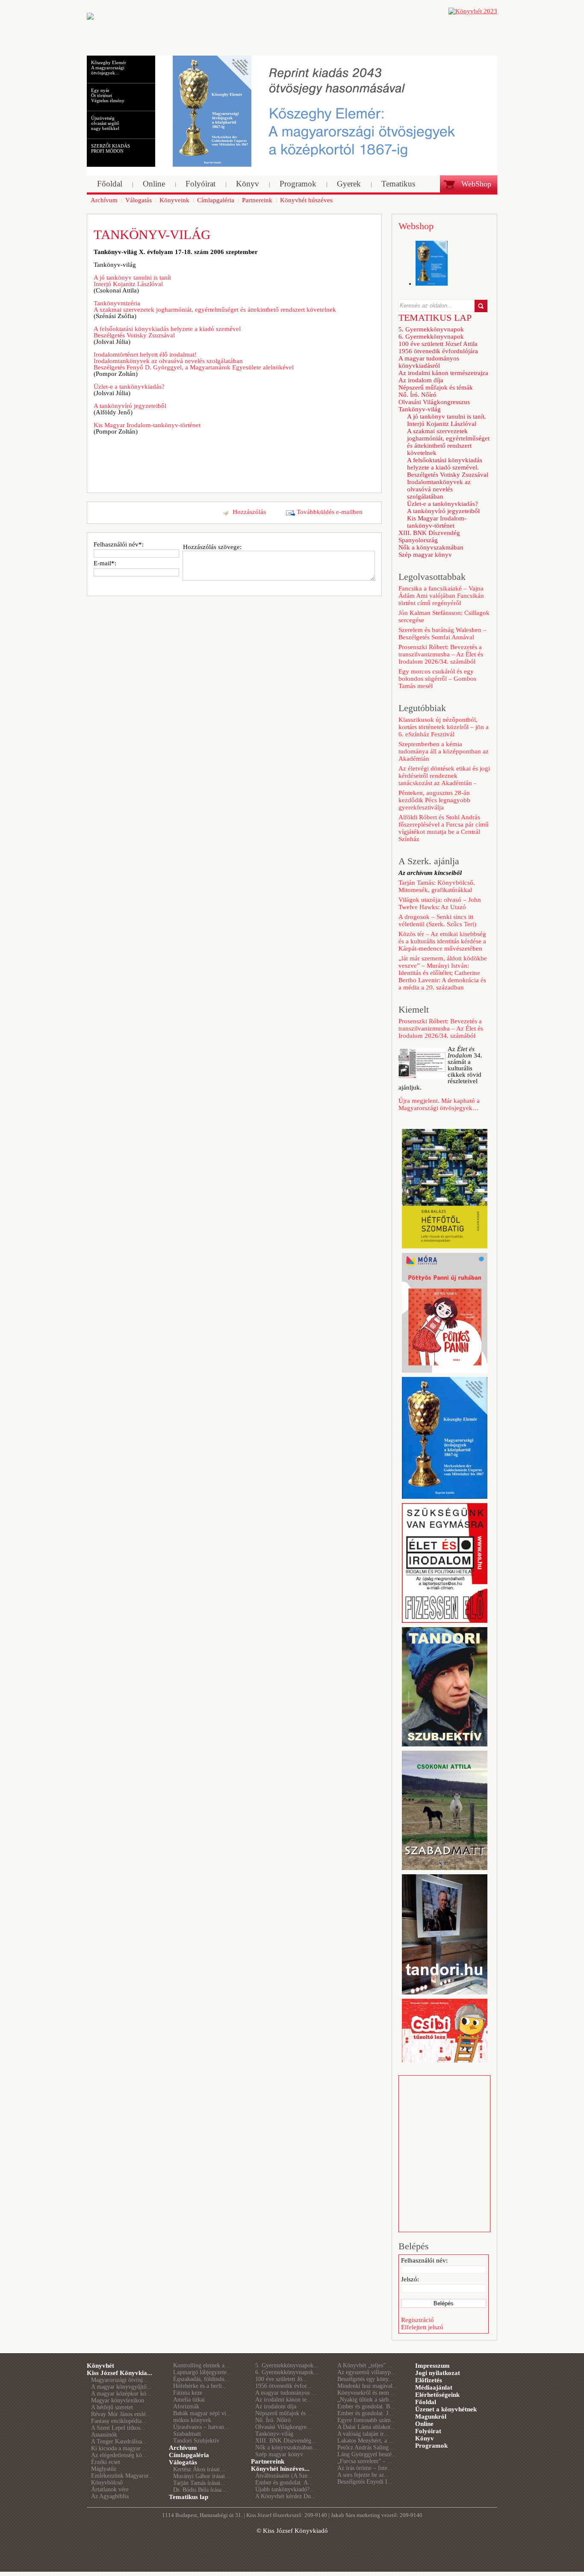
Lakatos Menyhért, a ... (366, 2441)
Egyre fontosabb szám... (367, 2420)
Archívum (183, 2448)
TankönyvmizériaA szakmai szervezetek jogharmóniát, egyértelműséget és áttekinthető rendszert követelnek (215, 306)
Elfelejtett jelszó (422, 2327)
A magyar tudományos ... (286, 2393)
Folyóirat (428, 2431)
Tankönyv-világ (420, 409)
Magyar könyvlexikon (118, 2400)
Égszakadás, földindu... (201, 2379)
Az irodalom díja (421, 380)
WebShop (476, 184)
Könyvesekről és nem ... (367, 2393)
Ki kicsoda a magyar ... (119, 2448)
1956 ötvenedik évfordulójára (438, 351)
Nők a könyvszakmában (431, 547)
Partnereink (268, 2461)
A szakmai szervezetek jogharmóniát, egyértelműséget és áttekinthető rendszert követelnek (448, 442)
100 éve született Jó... (281, 2379)
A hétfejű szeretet (112, 2407)
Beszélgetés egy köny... (365, 2379)
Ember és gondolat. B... (366, 2406)
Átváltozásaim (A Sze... (284, 2476)
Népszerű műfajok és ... (284, 2413)
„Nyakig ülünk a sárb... (366, 2400)
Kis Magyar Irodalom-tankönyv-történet (147, 425)
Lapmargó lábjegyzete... (202, 2372)
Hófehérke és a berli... (200, 2386)
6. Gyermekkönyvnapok (431, 337)
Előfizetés (429, 2380)
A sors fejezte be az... (363, 2475)
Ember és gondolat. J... (365, 2413)
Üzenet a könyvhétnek (446, 2409)
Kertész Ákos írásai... (199, 2469)
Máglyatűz (104, 2469)
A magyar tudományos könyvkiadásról (429, 362)
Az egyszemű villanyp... (367, 2372)
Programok (431, 2446)
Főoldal (426, 2402)
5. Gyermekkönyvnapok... (287, 2365)
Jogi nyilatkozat (438, 2373)
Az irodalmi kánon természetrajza (443, 373)
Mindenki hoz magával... (367, 2386)
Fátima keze (188, 2393)
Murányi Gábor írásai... (202, 2476)
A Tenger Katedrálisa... (119, 2442)
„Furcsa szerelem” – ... (365, 2461)
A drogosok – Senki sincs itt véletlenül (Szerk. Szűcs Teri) (437, 920)
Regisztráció (417, 2320)
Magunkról (431, 2416)
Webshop (416, 226)
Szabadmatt (187, 2434)
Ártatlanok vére (110, 2489)
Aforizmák (186, 2406)
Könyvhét (100, 2366)
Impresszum (432, 2366)
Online (424, 2424)
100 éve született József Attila (438, 344)
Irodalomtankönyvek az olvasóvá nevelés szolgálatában (439, 489)
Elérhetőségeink (437, 2395)
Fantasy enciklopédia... (119, 2421)
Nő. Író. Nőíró (417, 395)
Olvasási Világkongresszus (434, 402)
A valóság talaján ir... (363, 2434)
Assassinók (104, 2435)
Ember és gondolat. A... (284, 2483)
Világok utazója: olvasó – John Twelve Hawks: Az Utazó (440, 903)
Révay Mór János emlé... (121, 2414)
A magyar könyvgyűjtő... (121, 2387)
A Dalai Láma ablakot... (366, 2427)
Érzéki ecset (106, 2462)
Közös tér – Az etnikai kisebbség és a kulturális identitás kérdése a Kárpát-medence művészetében (442, 941)
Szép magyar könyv (425, 555)
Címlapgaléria (189, 2455)
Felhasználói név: (424, 2260)
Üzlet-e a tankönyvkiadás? (129, 387)
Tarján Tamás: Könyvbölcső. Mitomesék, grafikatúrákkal (437, 886)
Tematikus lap (189, 2497)
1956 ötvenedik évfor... (283, 2386)
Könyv (425, 2438)
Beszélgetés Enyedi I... (365, 2482)
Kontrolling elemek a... (201, 2365)
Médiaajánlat (434, 2387)
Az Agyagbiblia (110, 2496)
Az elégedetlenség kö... (119, 2455)
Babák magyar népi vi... (202, 2413)
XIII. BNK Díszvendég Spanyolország (429, 536)
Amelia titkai (189, 2400)
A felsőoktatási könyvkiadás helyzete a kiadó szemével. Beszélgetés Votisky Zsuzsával (448, 467)
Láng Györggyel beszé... (367, 2454)
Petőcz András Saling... (366, 2447)
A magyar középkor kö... (121, 2394)
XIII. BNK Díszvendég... (286, 2441)
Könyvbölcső (107, 2483)
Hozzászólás (249, 512)
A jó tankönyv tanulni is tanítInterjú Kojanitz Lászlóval (132, 281)
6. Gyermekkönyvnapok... (287, 2372)
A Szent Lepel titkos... (118, 2428)
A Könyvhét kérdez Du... (286, 2496)
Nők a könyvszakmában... (286, 2447)
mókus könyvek (192, 2420)
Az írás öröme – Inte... (365, 2468)
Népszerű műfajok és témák (436, 387)
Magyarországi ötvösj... (119, 2380)
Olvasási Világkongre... (283, 2427)
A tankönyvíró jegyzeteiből (130, 406)
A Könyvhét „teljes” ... (365, 2365)
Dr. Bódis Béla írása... (200, 2490)
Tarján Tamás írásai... (199, 2483)
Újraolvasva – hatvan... (201, 2427)
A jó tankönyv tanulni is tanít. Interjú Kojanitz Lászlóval (447, 420)
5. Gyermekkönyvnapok (431, 329)
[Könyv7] (90, 18)
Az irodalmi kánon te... (283, 2400)
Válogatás (183, 2462)
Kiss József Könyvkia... (119, 2373)
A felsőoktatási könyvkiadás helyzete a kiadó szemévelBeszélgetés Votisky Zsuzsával (167, 332)
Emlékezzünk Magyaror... (122, 2476)
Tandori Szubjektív (196, 2441)
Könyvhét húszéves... (280, 2469)
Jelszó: (410, 2279)
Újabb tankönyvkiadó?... (285, 2489)
